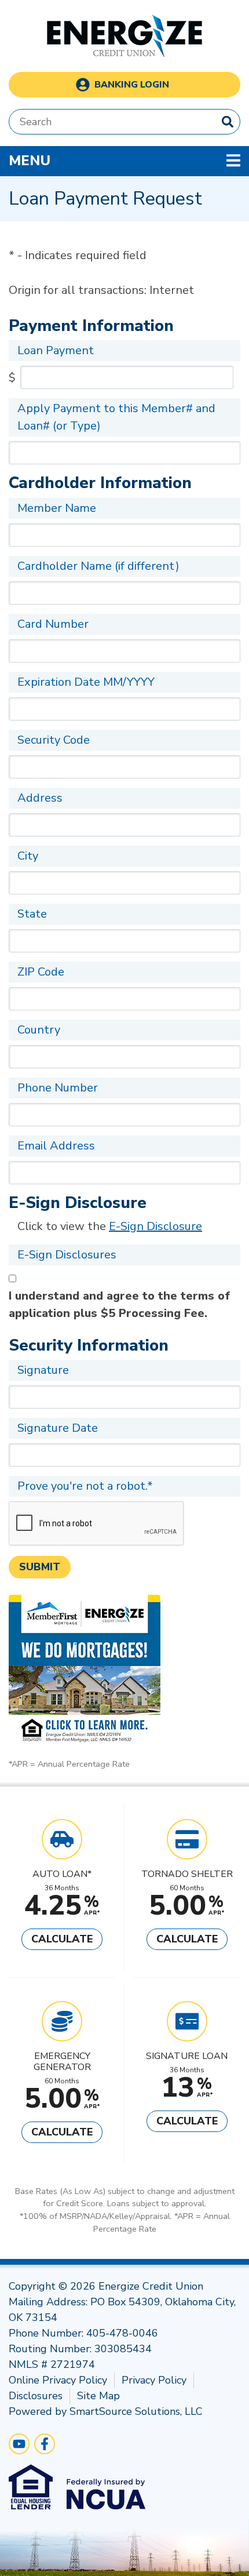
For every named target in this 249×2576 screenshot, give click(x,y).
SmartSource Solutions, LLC (136, 2411)
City (28, 856)
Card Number (53, 624)
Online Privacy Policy (58, 2380)
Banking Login (132, 85)
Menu (105, 160)
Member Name (57, 508)
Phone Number (58, 1088)
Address (40, 798)
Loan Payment (56, 350)
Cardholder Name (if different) (98, 566)
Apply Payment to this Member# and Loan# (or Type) (116, 417)
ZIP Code (41, 972)
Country (39, 1030)
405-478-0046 (122, 2333)
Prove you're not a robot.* (85, 1486)
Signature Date (58, 1428)
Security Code (54, 740)
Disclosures (36, 2396)
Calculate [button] (62, 1939)
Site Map (98, 2396)
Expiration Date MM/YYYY (86, 682)
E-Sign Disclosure (155, 1226)
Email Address (56, 1146)
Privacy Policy (154, 2380)
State (32, 914)
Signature (43, 1370)
